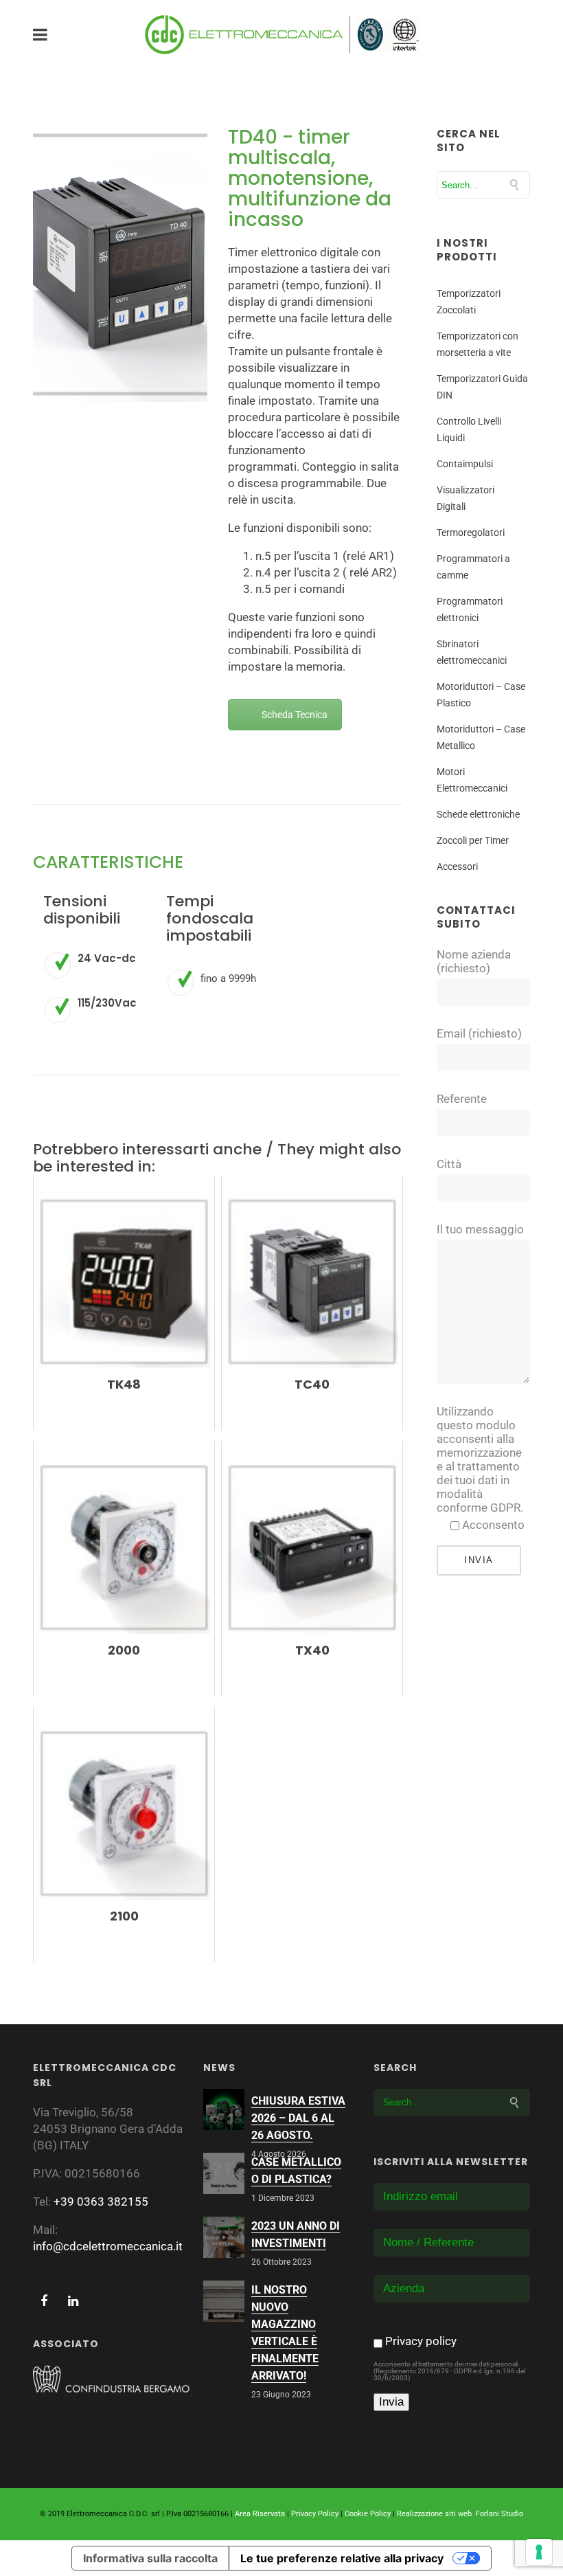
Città (449, 1164)
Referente (462, 1099)
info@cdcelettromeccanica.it (108, 2246)
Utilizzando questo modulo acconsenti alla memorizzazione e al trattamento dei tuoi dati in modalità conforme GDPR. (481, 1459)
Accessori (457, 866)
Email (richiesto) (479, 1033)
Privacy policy (421, 2341)
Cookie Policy (368, 2514)
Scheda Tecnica (295, 715)
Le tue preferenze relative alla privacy (342, 2558)
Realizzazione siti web (434, 2514)
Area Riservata (260, 2514)
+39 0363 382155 (101, 2202)
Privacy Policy (315, 2514)
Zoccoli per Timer (473, 840)
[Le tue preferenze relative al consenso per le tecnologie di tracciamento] (539, 2552)
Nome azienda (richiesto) (474, 961)
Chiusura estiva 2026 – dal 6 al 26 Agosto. (298, 2118)
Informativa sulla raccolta (150, 2558)
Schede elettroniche (478, 814)
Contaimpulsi (465, 464)
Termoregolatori (471, 533)
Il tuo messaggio (480, 1229)
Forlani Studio (499, 2514)
